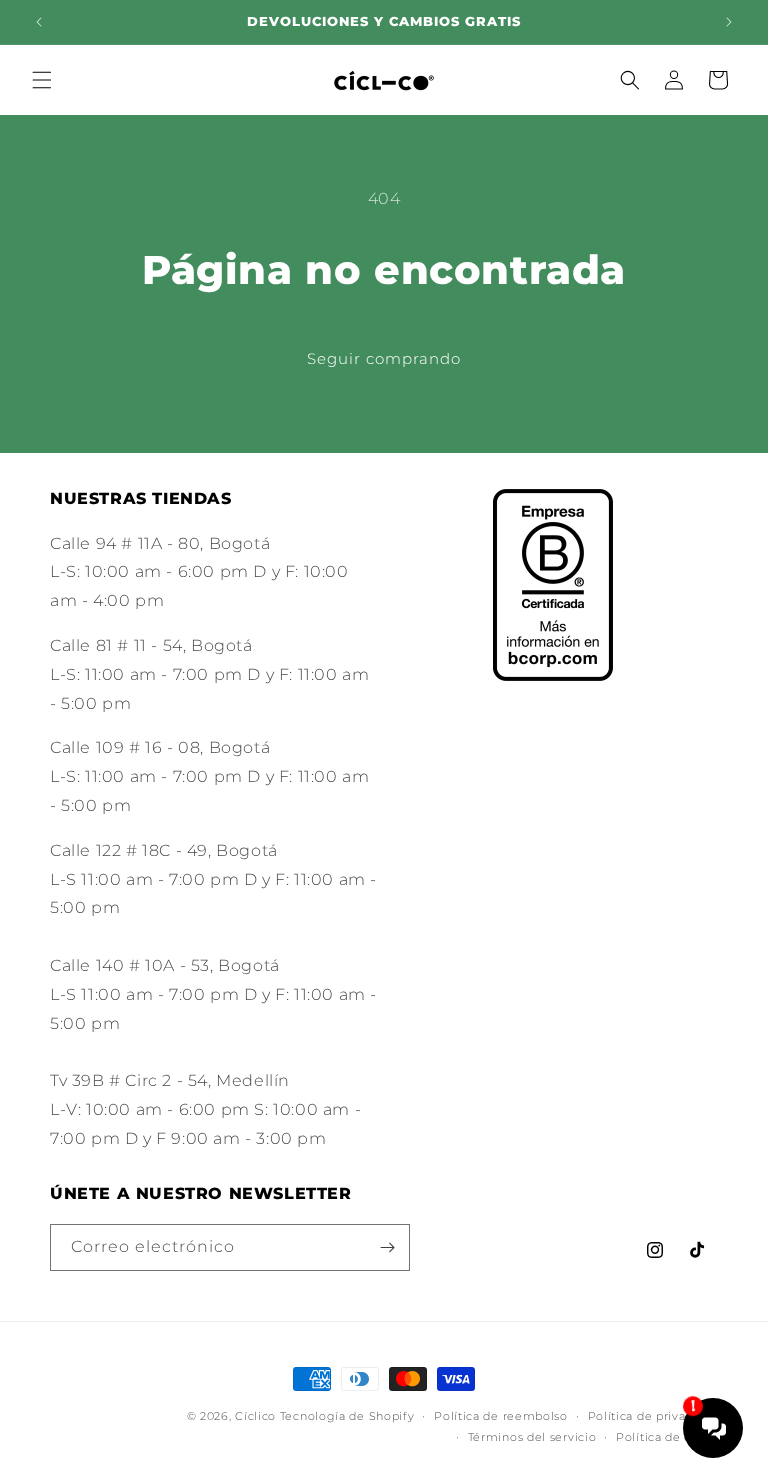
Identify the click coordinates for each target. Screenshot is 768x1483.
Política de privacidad (653, 1416)
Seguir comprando (384, 358)
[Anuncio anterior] (39, 22)
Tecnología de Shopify (347, 1416)
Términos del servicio (532, 1437)
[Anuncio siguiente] (729, 22)
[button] (42, 80)
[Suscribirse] (387, 1247)
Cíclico (255, 1416)
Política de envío (667, 1437)
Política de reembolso (501, 1416)
